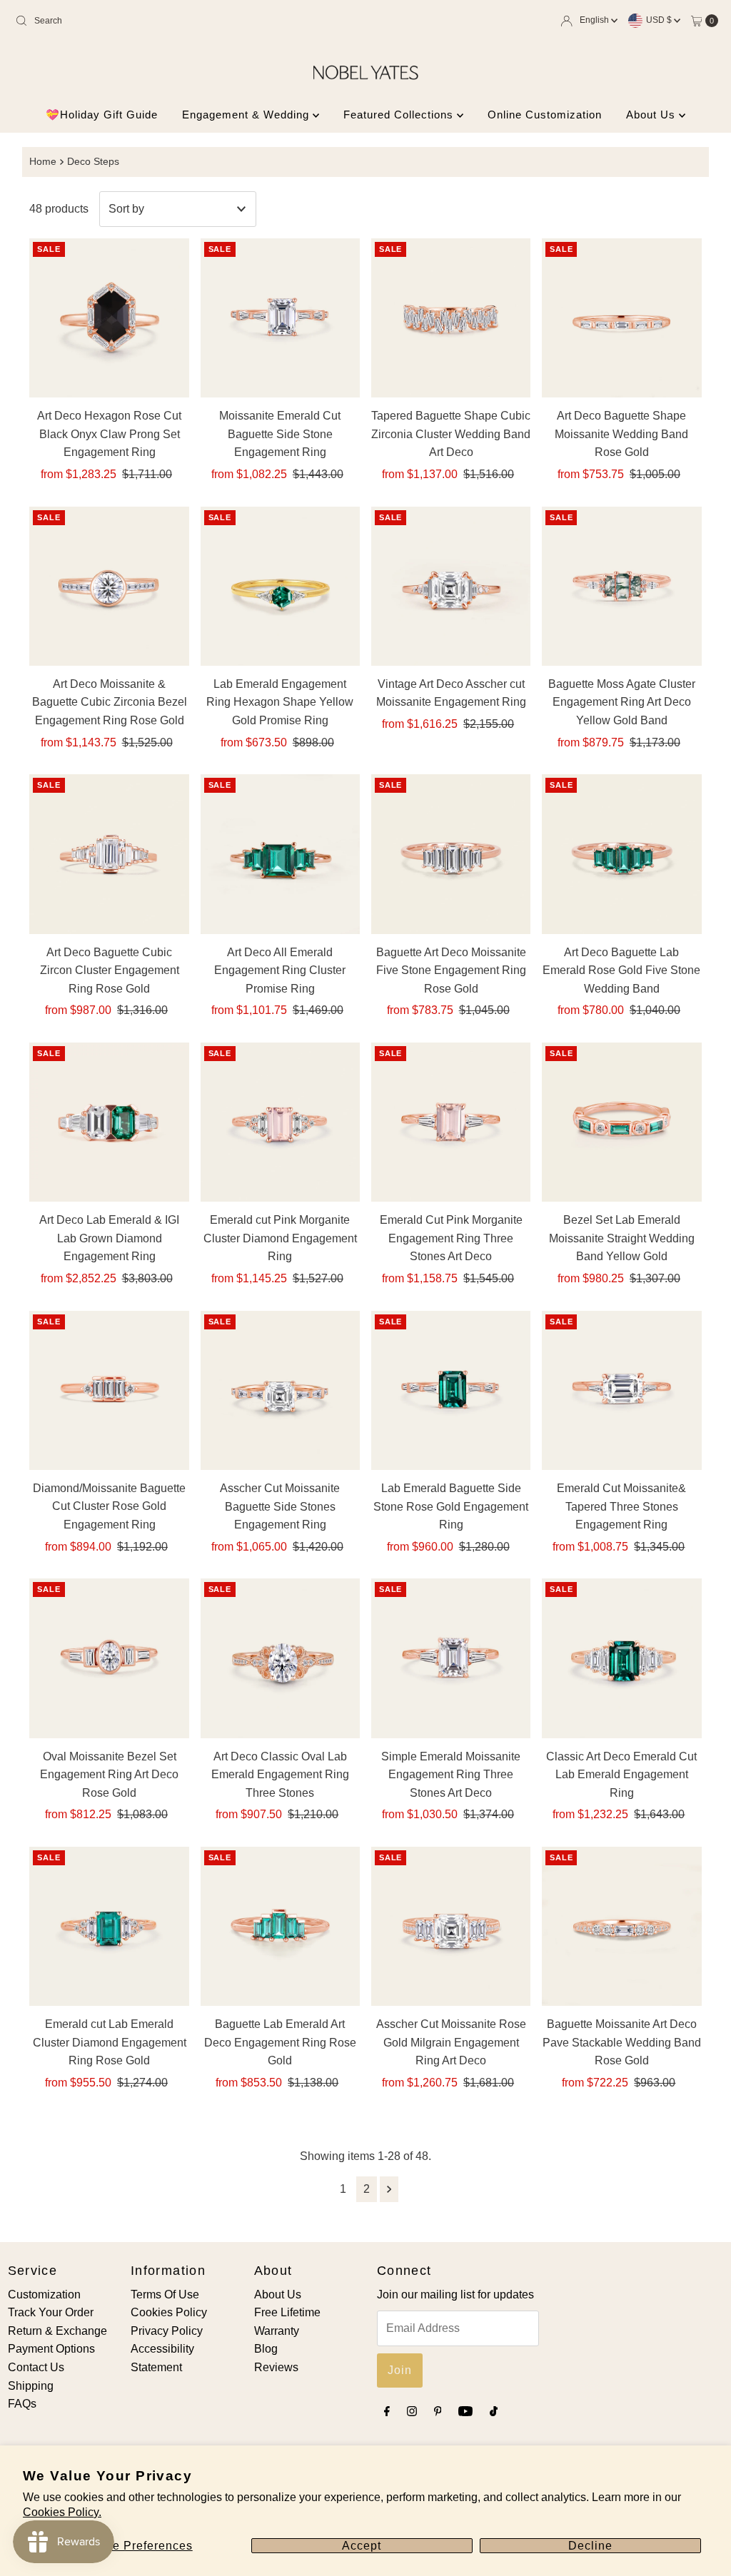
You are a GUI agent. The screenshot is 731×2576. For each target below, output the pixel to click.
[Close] (586, 1153)
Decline (590, 2546)
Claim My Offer (248, 1404)
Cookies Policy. (62, 2512)
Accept (362, 2546)
